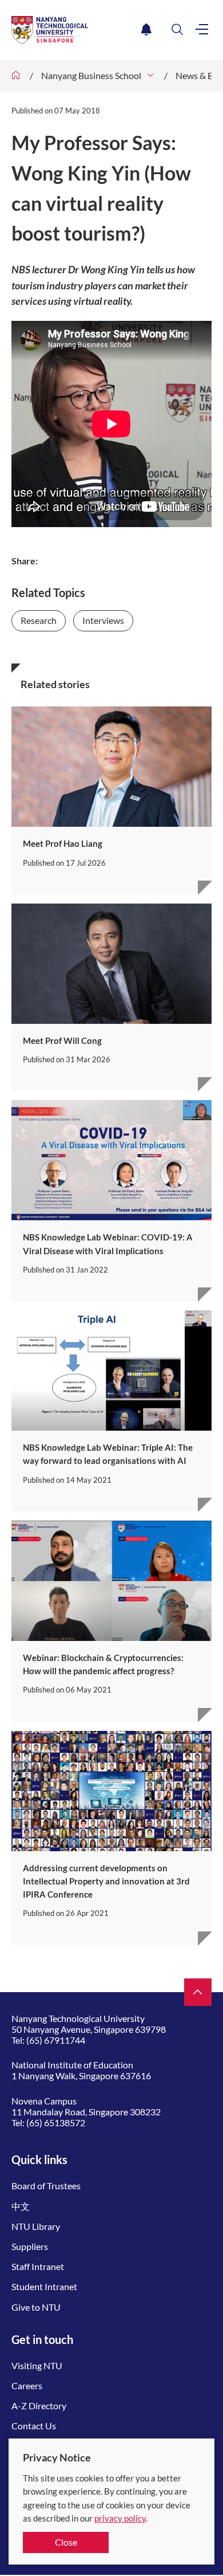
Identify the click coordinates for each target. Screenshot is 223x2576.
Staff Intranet (38, 2266)
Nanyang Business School (91, 75)
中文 (21, 2206)
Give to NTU (36, 2307)
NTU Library (36, 2226)
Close (66, 2542)
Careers (27, 2385)
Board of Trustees (46, 2186)
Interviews (103, 620)
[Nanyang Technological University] (74, 30)
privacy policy (120, 2518)
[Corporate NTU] (16, 76)
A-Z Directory (39, 2406)
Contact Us (34, 2426)
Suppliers (30, 2246)
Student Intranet (44, 2286)
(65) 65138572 (56, 2123)
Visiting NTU (37, 2365)
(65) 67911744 (56, 2040)
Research (39, 620)
